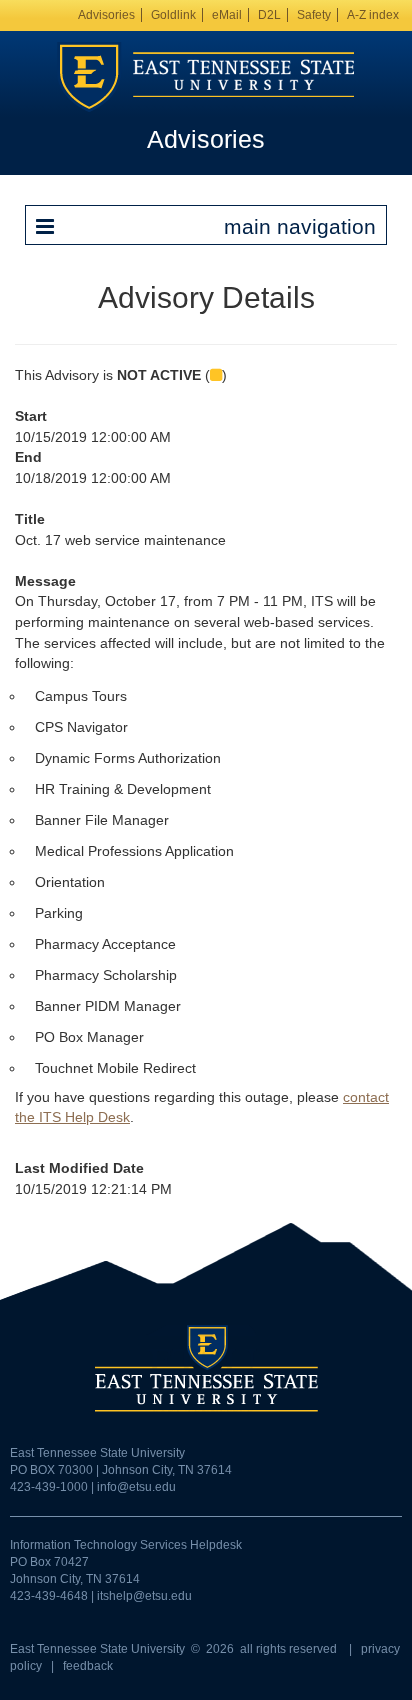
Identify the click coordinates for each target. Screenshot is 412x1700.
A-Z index (373, 15)
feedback (88, 1666)
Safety (314, 15)
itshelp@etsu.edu (144, 1596)
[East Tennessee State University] (206, 76)
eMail (227, 15)
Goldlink (173, 15)
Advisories (106, 15)
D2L (269, 15)
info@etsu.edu (136, 1487)
